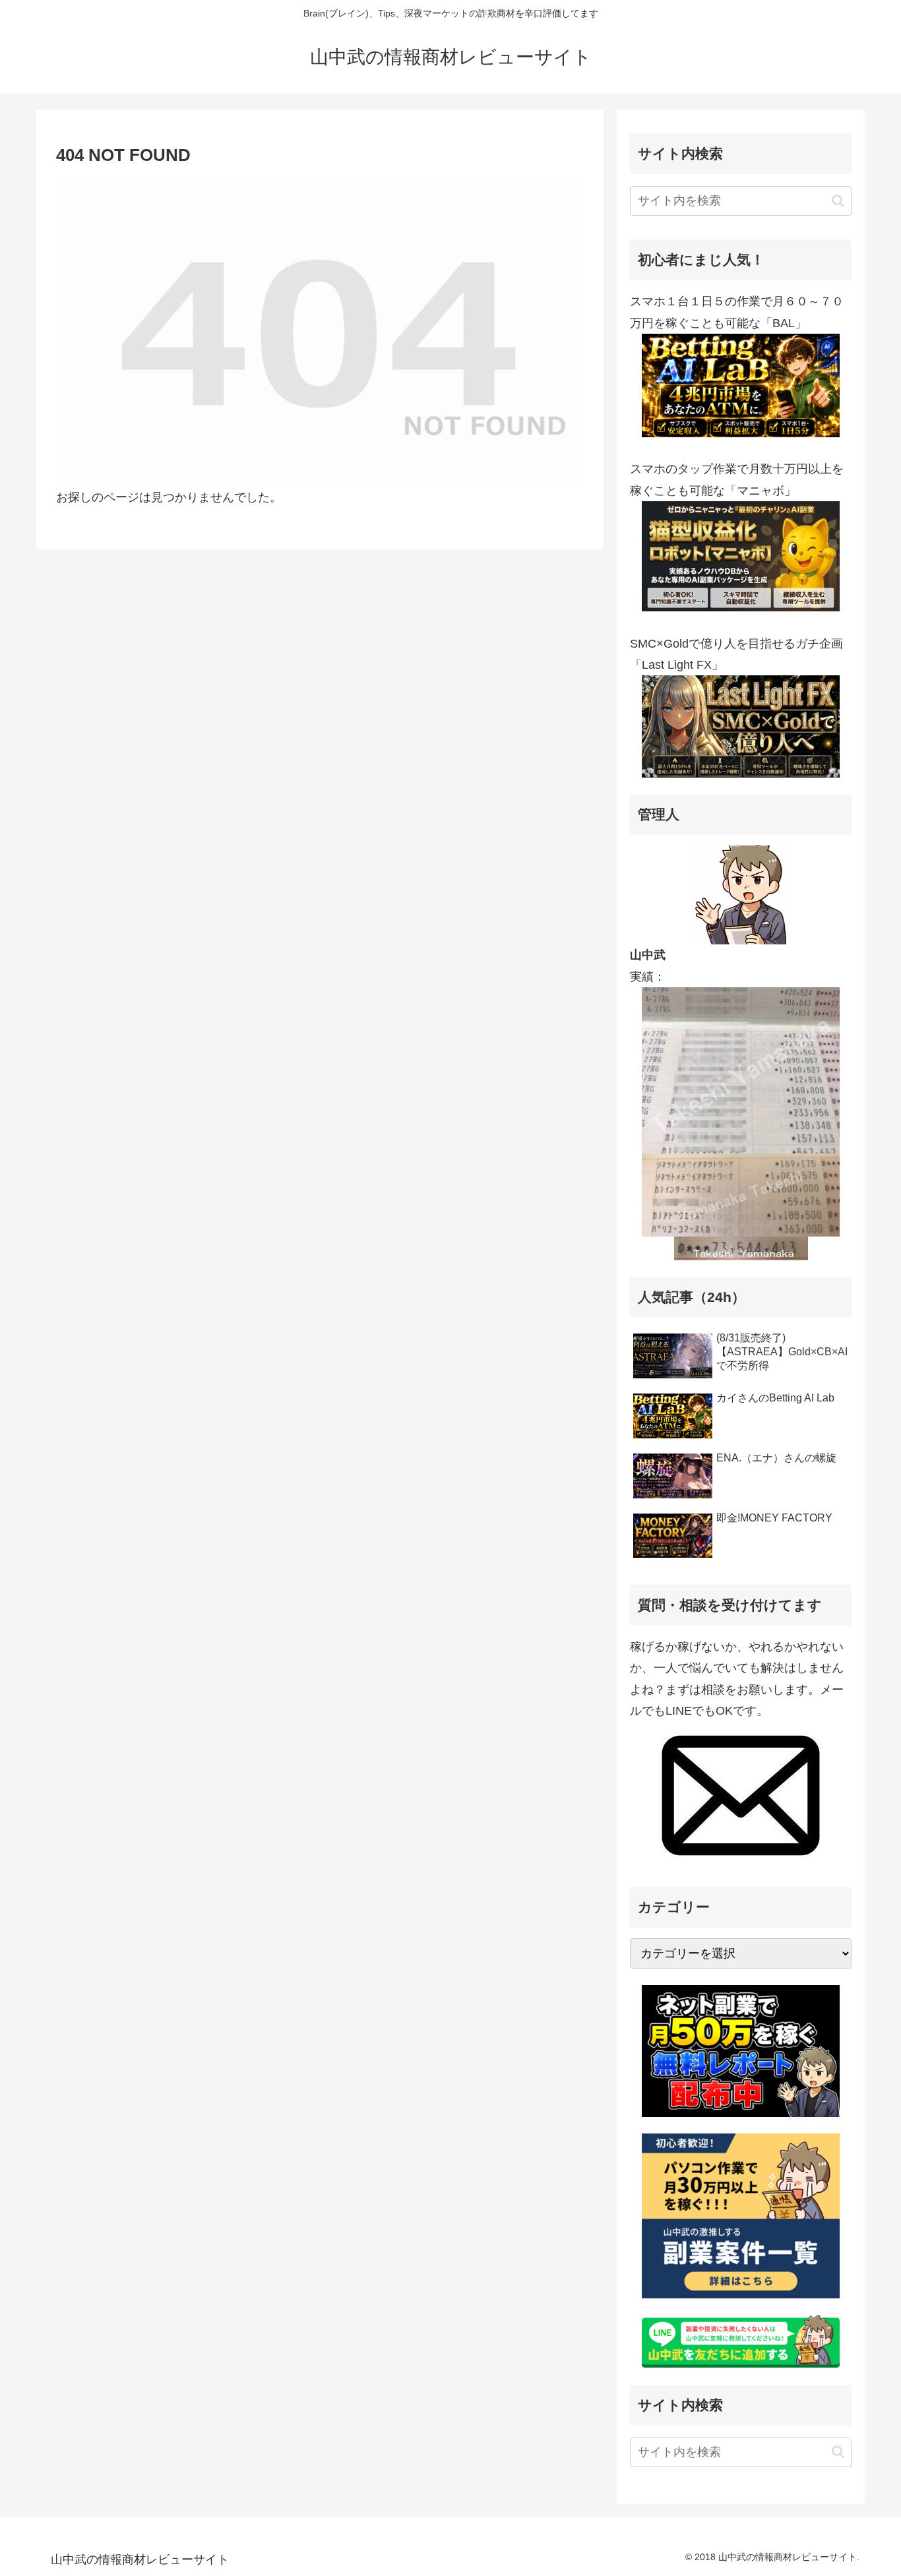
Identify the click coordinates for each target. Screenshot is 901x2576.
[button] (838, 201)
